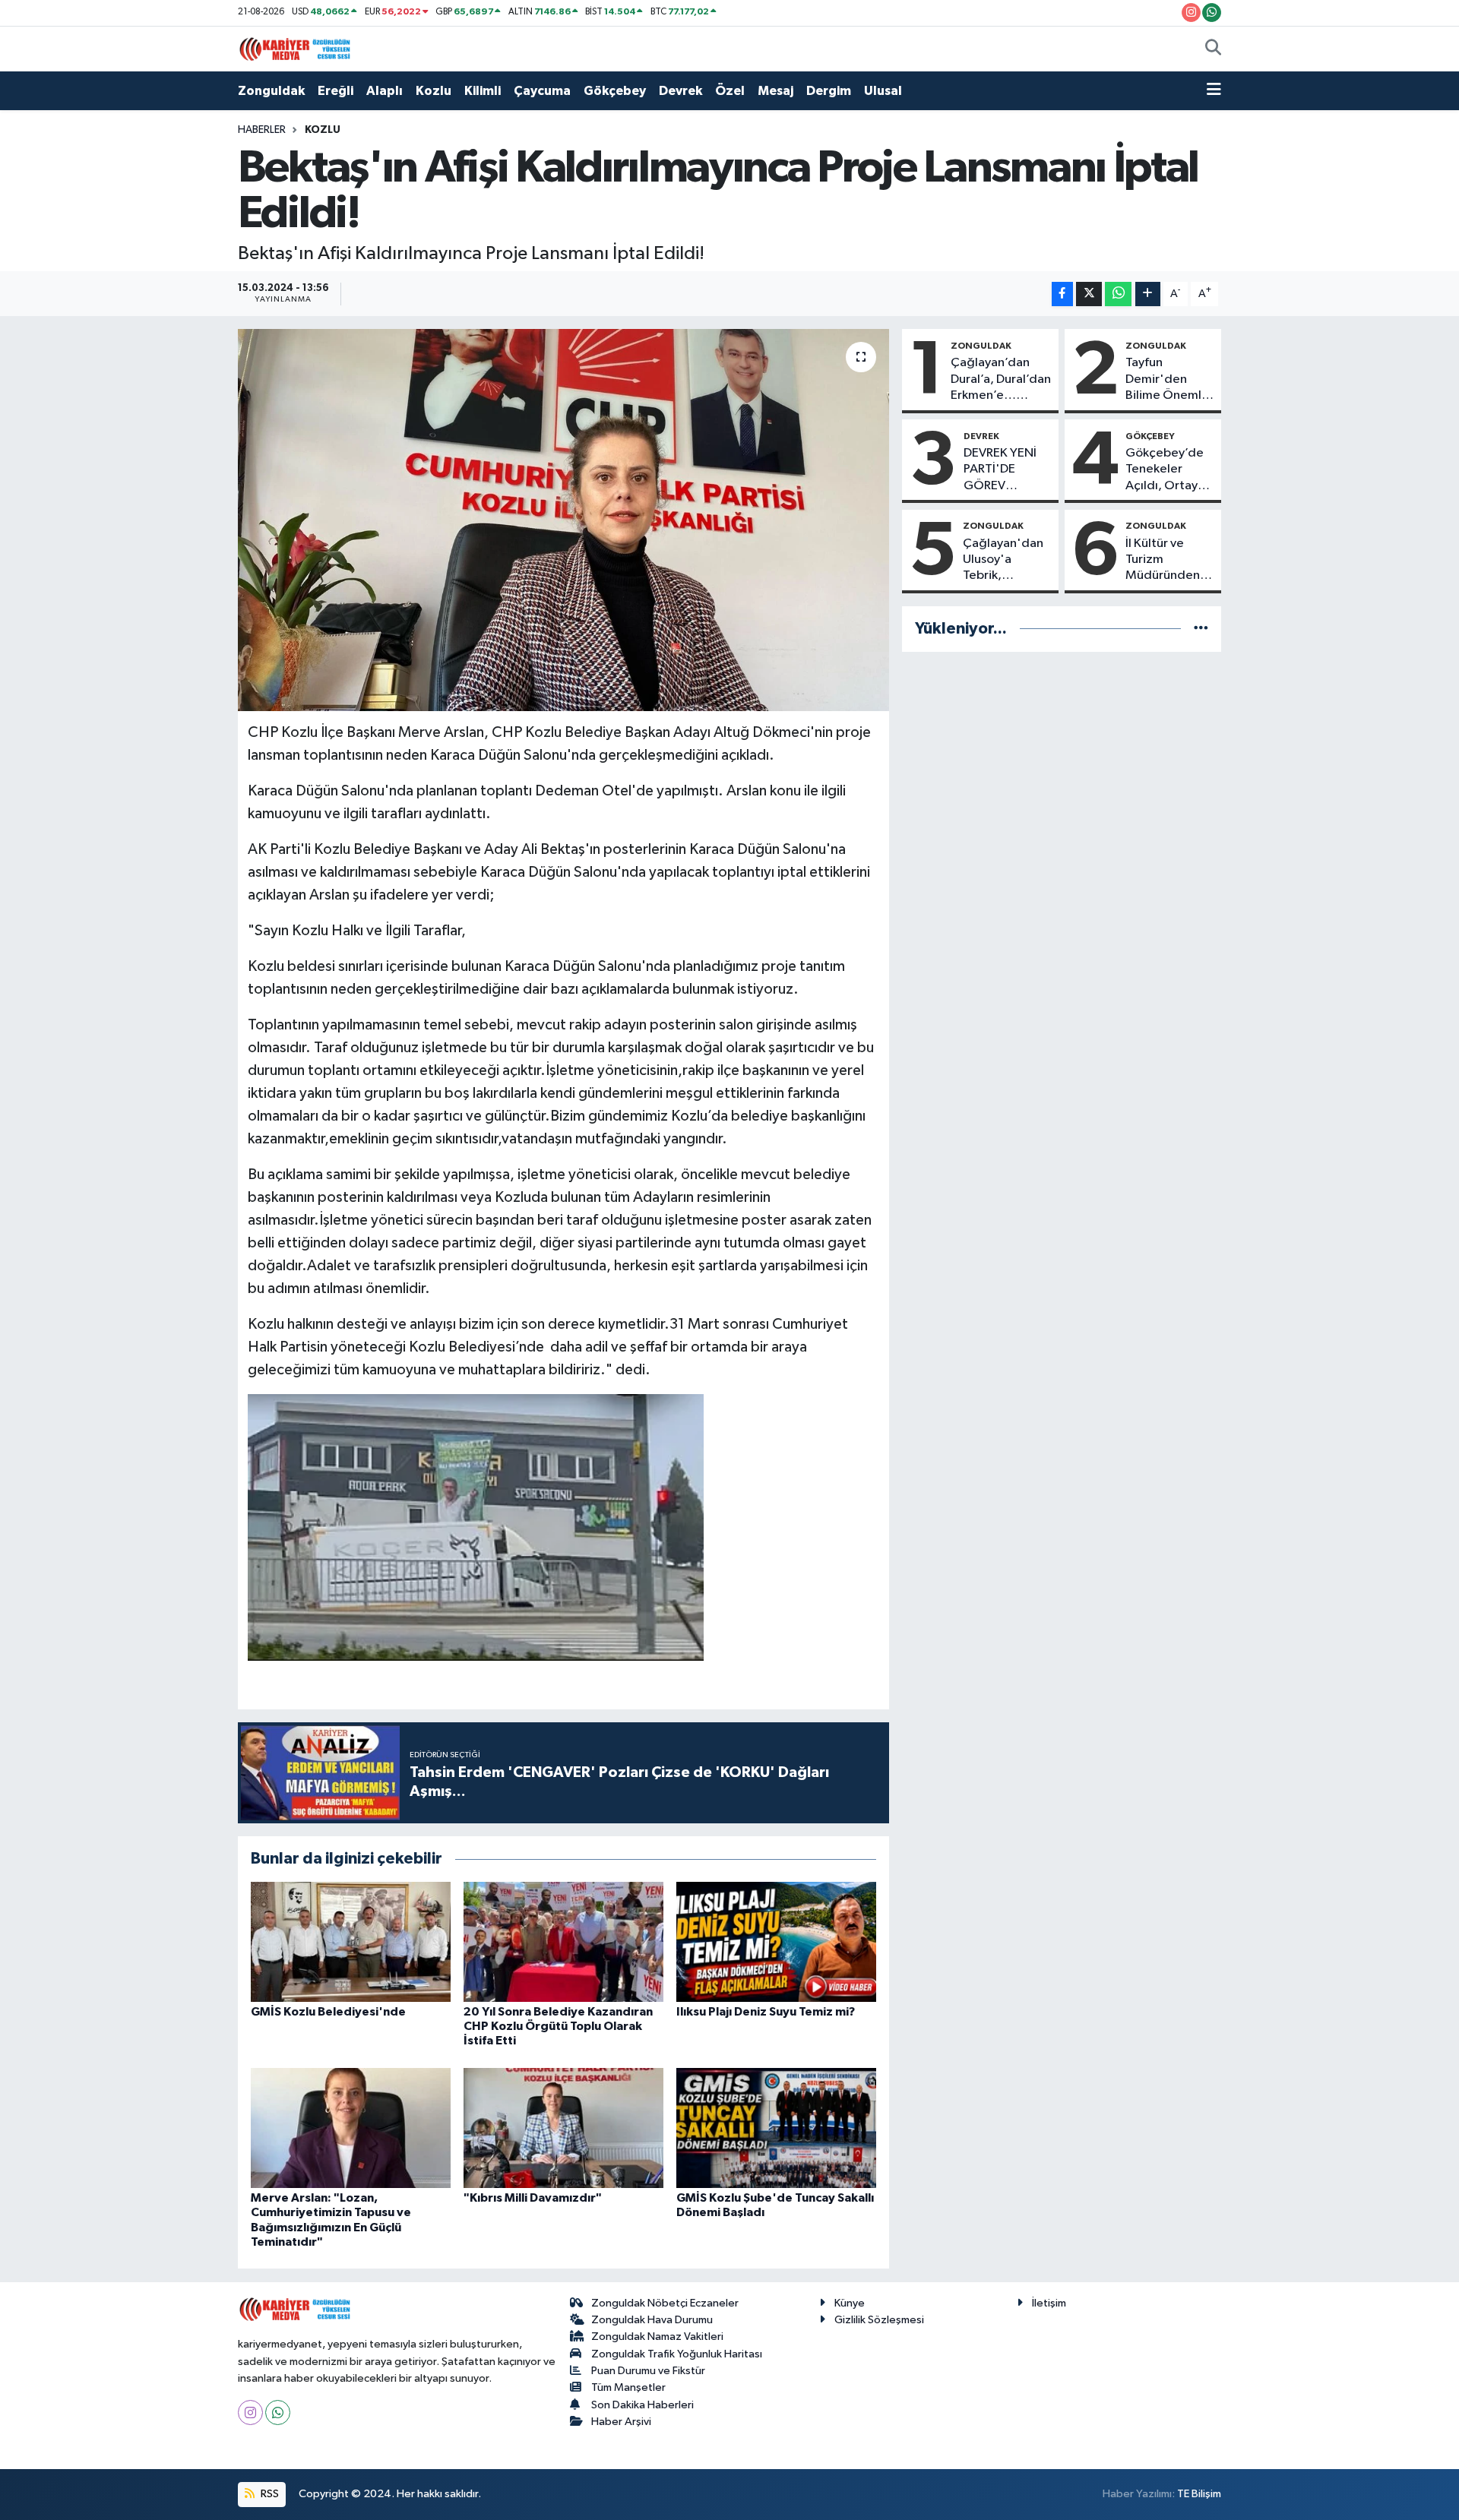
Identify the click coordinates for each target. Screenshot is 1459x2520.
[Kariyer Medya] (295, 48)
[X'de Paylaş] (1089, 294)
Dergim (829, 91)
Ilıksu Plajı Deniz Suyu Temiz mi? (766, 2012)
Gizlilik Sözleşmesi (879, 2320)
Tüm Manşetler (628, 2387)
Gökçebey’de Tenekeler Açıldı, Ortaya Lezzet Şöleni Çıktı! (1165, 470)
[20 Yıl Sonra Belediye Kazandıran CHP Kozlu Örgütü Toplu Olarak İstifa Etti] (563, 1941)
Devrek (680, 91)
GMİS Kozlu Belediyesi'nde (328, 2012)
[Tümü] (1201, 629)
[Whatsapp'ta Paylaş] (1118, 294)
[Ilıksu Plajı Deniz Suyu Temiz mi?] (776, 1941)
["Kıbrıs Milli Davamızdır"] (563, 2128)
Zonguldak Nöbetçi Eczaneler (665, 2303)
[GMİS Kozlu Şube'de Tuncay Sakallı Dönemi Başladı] (776, 2128)
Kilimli (483, 91)
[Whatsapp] (278, 2412)
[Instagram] (250, 2412)
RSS (269, 2494)
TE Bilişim (1199, 2494)
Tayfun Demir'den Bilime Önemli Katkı (1165, 380)
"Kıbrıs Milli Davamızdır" (533, 2198)
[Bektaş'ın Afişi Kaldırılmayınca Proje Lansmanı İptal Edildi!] (563, 520)
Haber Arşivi (621, 2422)
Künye (850, 2303)
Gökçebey (615, 91)
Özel (730, 91)
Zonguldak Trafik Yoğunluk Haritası (677, 2354)
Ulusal (883, 91)
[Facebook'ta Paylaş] (1062, 294)
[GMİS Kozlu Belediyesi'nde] (351, 1941)
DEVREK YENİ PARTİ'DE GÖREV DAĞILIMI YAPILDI (1000, 470)
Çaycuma (542, 91)
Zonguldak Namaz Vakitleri (657, 2337)
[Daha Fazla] (1148, 294)
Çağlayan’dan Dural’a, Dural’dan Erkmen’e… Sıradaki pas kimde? (1001, 380)
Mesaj (775, 91)
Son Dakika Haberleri (642, 2405)
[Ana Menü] (1214, 91)
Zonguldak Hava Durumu (652, 2320)
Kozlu (434, 91)
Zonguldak (271, 91)
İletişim (1049, 2303)
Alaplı (385, 91)
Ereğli (335, 91)
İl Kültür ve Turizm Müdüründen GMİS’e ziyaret (1168, 561)
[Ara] (1213, 49)
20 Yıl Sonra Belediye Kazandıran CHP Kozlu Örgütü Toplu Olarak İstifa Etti (558, 2026)
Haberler (262, 130)
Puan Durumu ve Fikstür (648, 2371)
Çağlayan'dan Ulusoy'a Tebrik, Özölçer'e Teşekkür (1003, 561)
